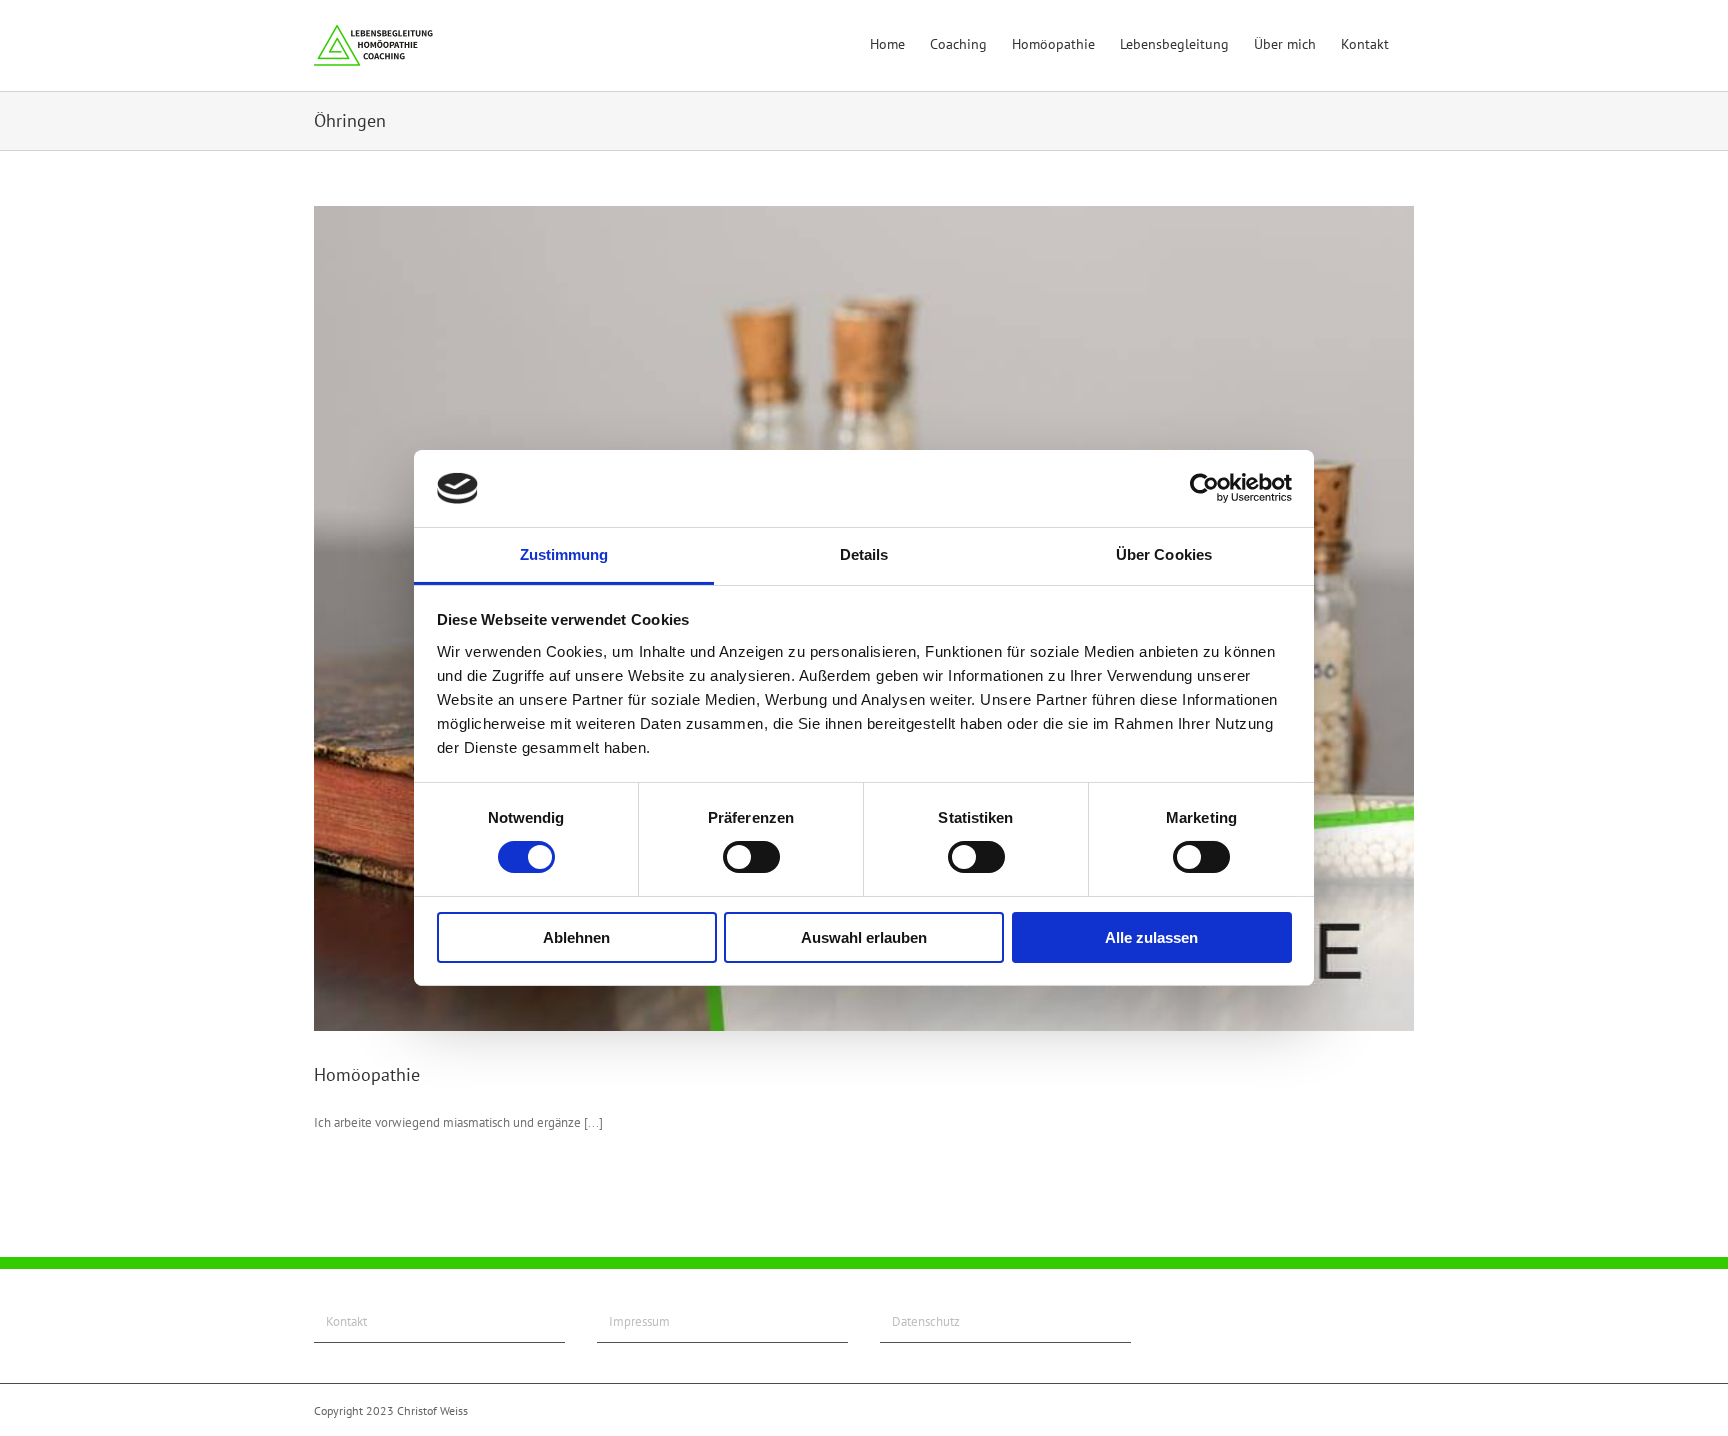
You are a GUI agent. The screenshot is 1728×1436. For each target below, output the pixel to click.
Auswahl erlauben (864, 937)
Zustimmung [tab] (564, 554)
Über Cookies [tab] (1164, 554)
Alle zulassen (1151, 937)
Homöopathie (367, 1074)
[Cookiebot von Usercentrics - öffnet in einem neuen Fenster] (1204, 488)
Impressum (639, 1321)
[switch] (751, 857)
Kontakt (346, 1321)
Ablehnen (576, 937)
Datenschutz (926, 1321)
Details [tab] (864, 554)
